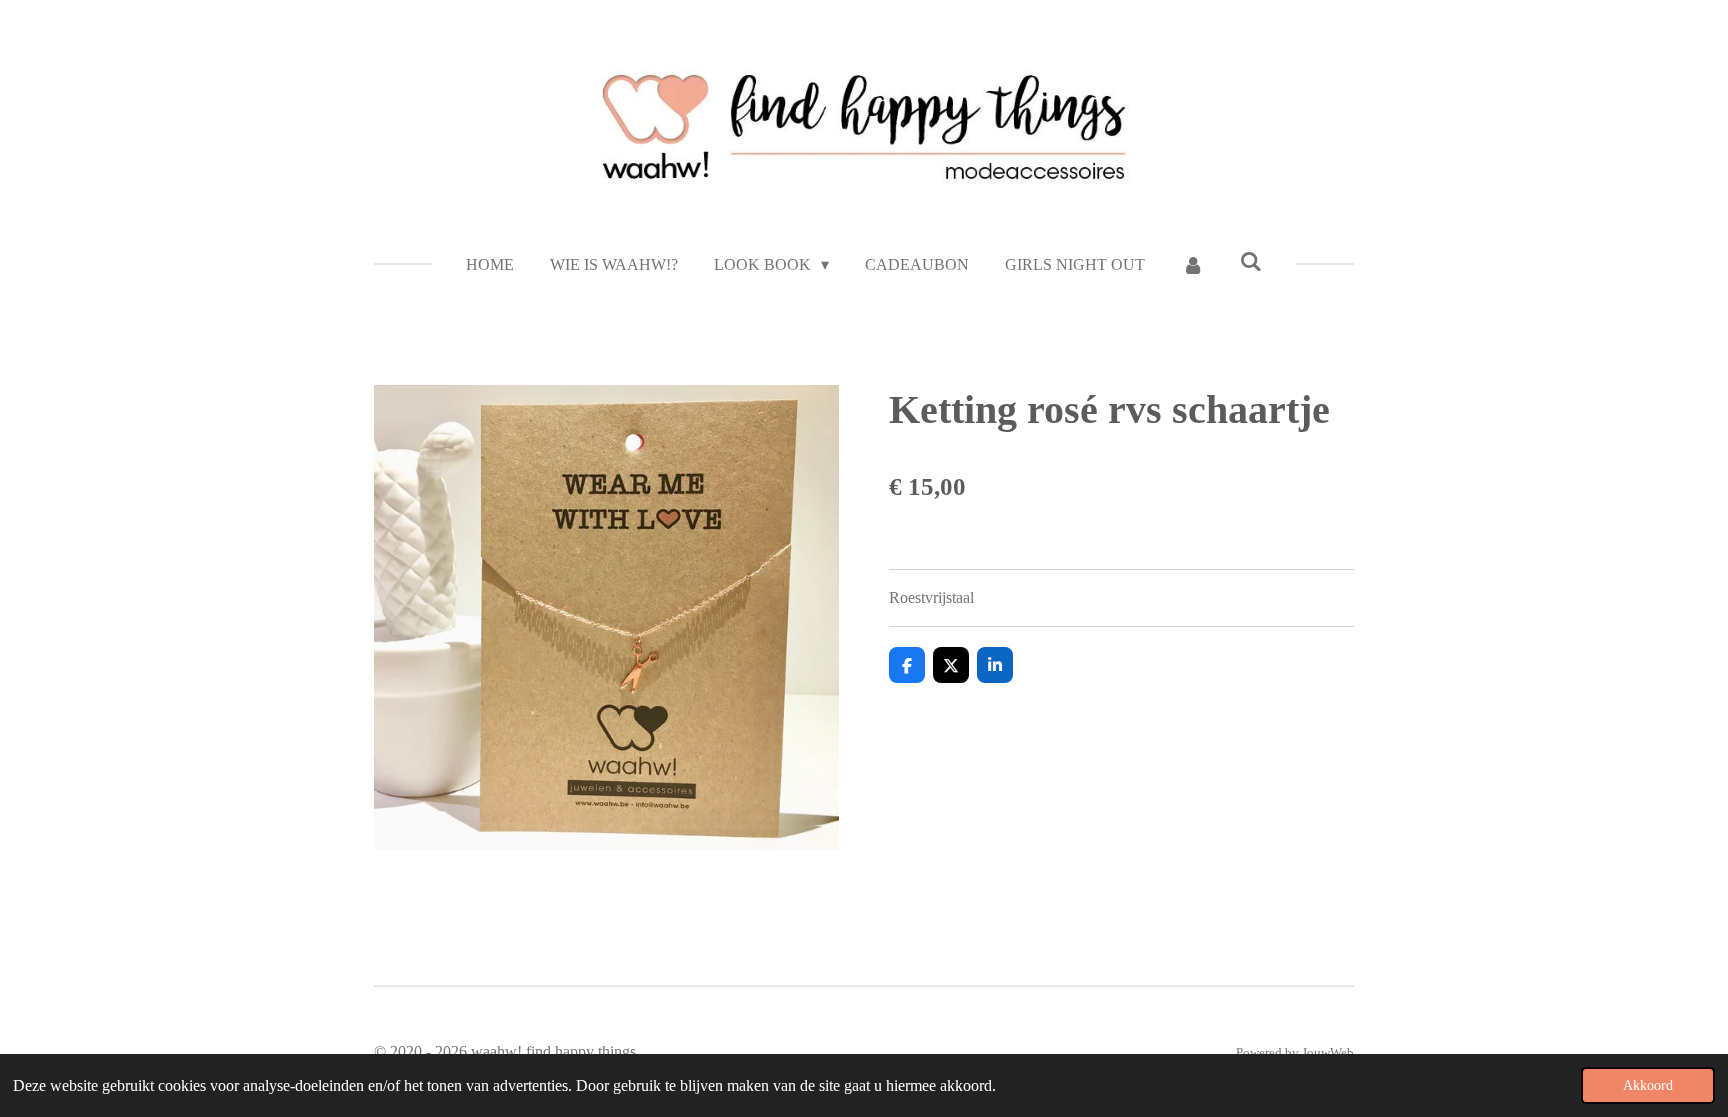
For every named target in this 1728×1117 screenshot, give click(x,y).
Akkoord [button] (1648, 1085)
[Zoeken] (1251, 262)
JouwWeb (1328, 1052)
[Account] (1192, 265)
